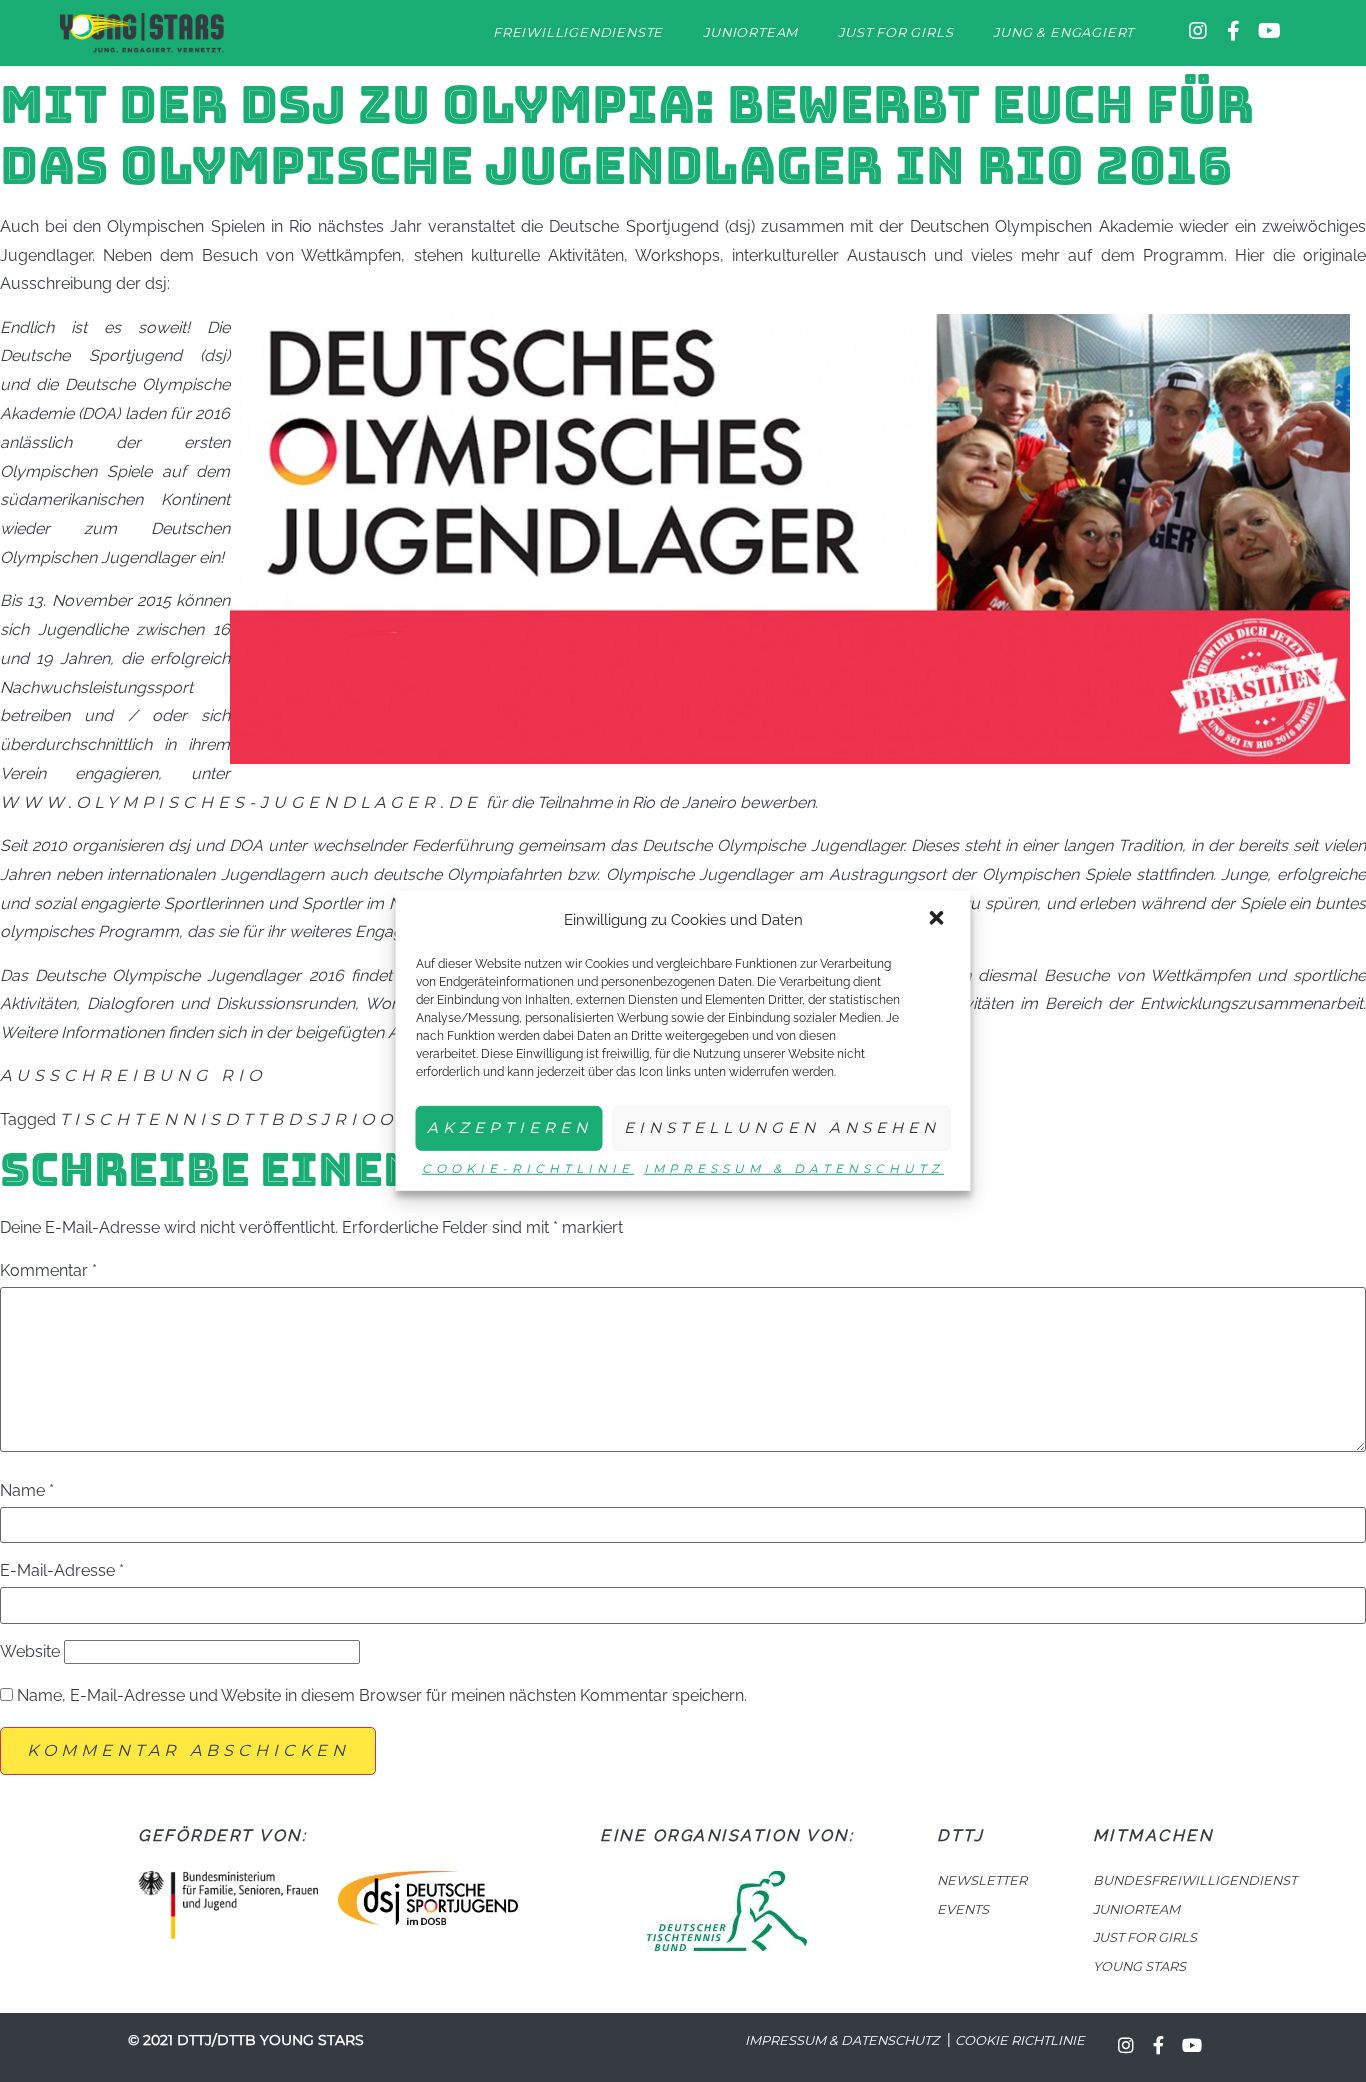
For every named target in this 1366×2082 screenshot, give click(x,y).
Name (27, 1491)
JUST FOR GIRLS (1145, 1937)
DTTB (256, 1119)
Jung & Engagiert (1063, 32)
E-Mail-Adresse (62, 1571)
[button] (939, 920)
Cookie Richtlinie (1020, 2040)
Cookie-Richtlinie (528, 1168)
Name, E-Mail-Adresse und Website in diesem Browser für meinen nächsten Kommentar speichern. (382, 1696)
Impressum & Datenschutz (794, 1168)
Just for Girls (895, 32)
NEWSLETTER (982, 1880)
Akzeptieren (509, 1127)
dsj (311, 1119)
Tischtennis (142, 1119)
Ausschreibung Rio (133, 1075)
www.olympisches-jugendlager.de (241, 802)
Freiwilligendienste (578, 32)
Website (30, 1652)
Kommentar (48, 1271)
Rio (356, 1119)
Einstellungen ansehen (782, 1127)
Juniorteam (750, 32)
